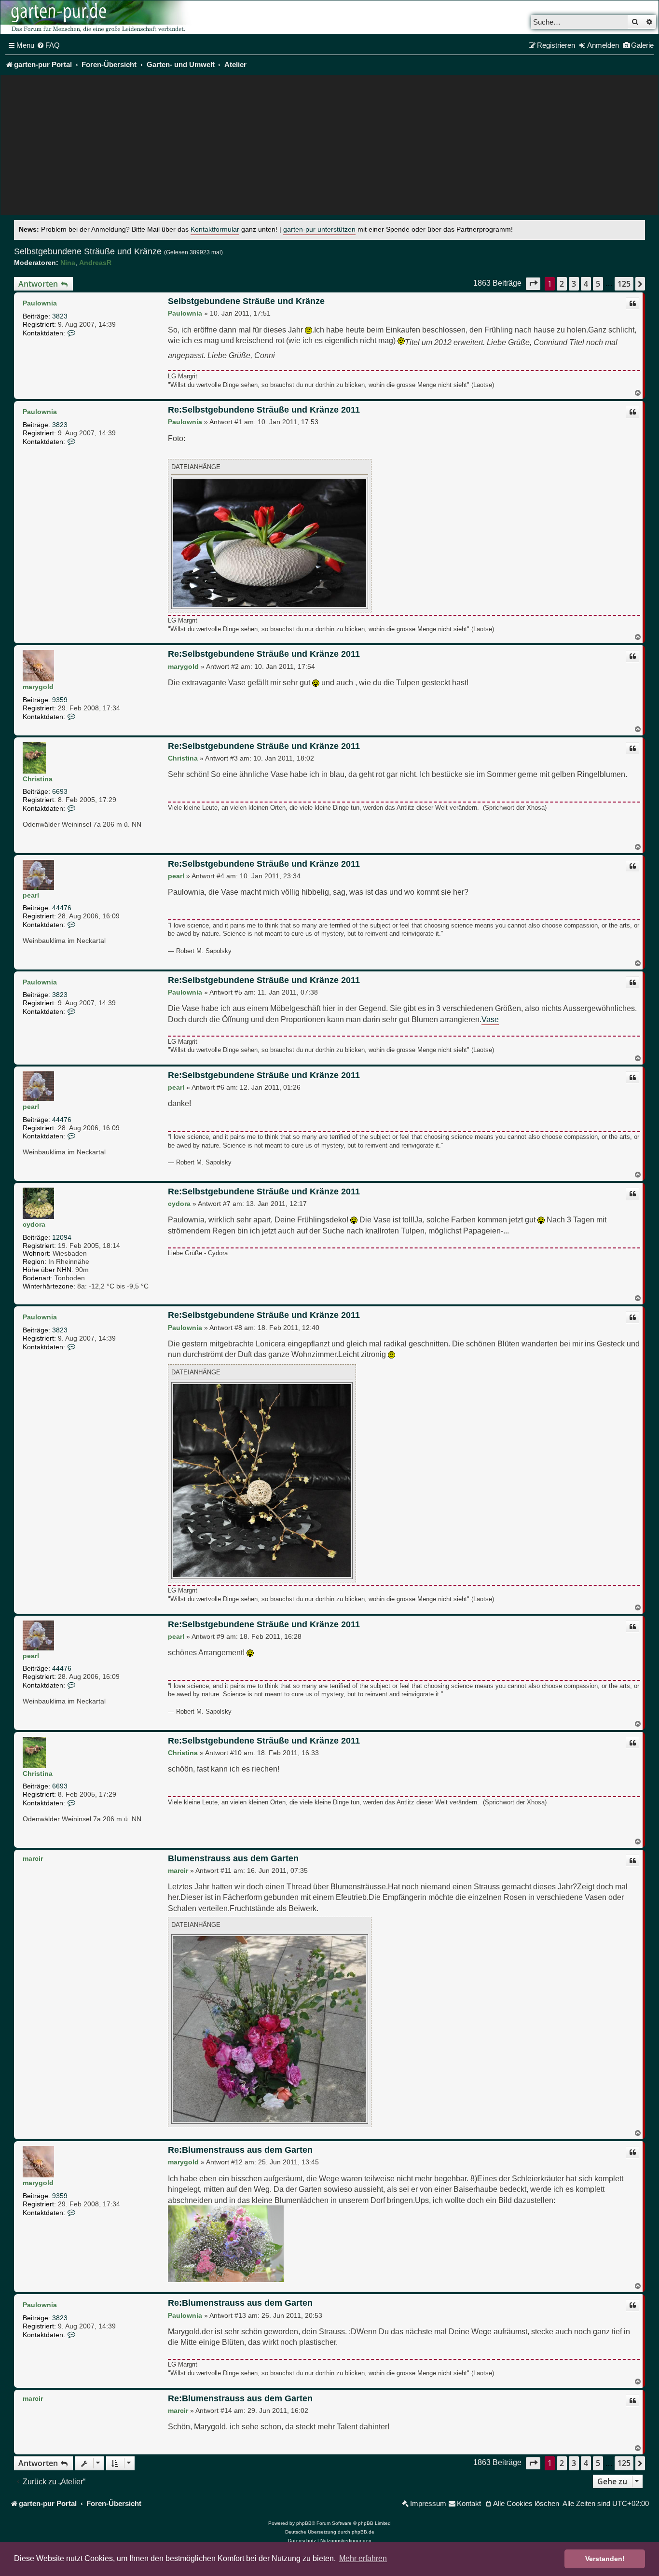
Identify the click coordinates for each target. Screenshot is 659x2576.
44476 (62, 908)
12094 (62, 1237)
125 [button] (624, 284)
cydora (34, 1224)
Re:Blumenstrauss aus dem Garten (240, 2150)
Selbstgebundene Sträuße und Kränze (88, 251)
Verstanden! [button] (605, 2559)
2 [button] (562, 284)
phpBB (304, 2523)
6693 (60, 791)
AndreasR (95, 263)
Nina (68, 263)
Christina (38, 779)
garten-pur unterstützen (319, 229)
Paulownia (40, 303)
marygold (38, 687)
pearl (31, 895)
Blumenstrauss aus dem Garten (233, 1858)
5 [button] (598, 284)
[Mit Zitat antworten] (632, 304)
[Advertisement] (329, 148)
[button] (533, 284)
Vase (490, 1019)
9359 (60, 700)
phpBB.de (363, 2532)
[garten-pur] (97, 17)
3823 (60, 316)
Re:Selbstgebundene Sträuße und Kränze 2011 (264, 410)
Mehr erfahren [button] (363, 2558)
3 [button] (574, 284)
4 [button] (586, 284)
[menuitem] (48, 45)
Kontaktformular (215, 229)
